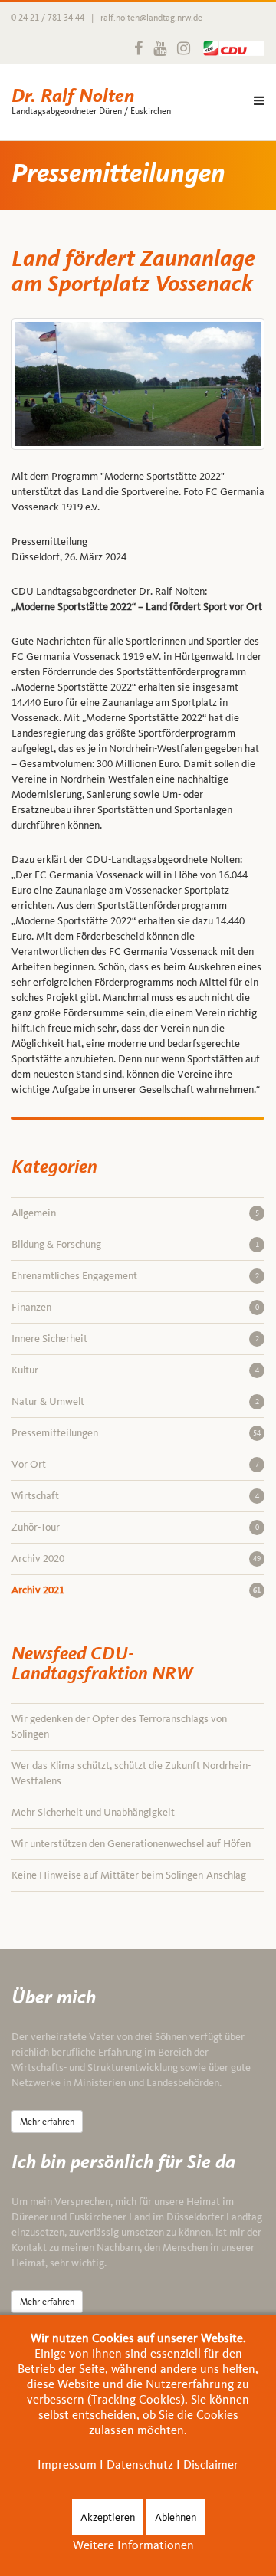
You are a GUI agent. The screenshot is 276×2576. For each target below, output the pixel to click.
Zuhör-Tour (135, 1527)
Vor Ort (135, 1464)
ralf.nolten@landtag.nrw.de (151, 18)
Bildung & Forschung (135, 1244)
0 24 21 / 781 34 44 (48, 18)
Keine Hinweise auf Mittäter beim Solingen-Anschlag (129, 1875)
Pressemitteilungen (136, 1433)
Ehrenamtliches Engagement (135, 1276)
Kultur (135, 1370)
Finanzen (135, 1307)
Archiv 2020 (136, 1559)
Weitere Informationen (133, 2545)
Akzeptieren (108, 2517)
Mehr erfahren (47, 2122)
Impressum (67, 2464)
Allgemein (135, 1213)
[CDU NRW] (230, 48)
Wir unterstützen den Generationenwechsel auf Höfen (131, 1844)
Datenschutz (140, 2464)
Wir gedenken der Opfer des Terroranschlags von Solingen (119, 1726)
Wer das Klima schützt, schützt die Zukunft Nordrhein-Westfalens (131, 1773)
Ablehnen (176, 2517)
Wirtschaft (135, 1496)
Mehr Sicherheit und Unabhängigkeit (93, 1812)
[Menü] (259, 102)
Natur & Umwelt (135, 1401)
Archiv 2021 (136, 1590)
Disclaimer (211, 2464)
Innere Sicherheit (135, 1339)
